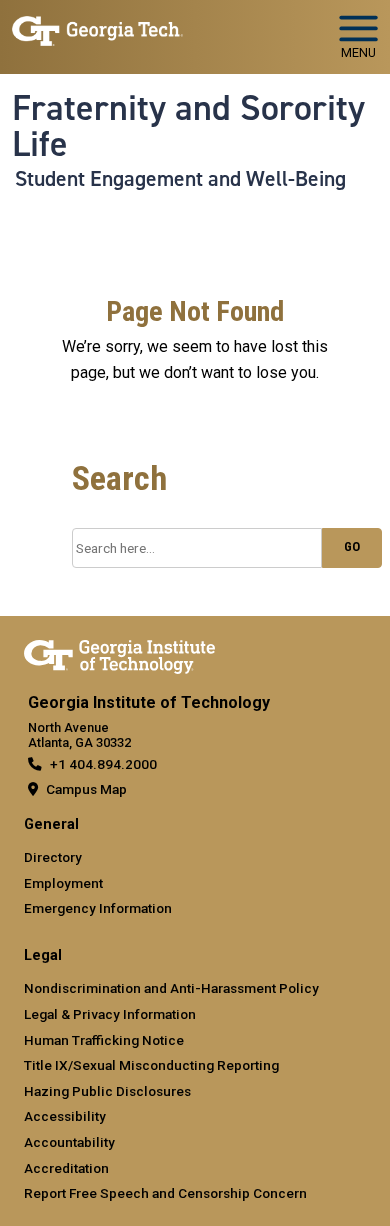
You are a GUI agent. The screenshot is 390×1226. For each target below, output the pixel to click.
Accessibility (65, 1116)
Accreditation (66, 1168)
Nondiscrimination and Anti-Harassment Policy (171, 988)
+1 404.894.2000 (103, 764)
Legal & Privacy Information (110, 1014)
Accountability (69, 1142)
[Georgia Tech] (119, 653)
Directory (53, 857)
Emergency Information (98, 908)
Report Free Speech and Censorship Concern (165, 1193)
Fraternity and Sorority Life (188, 126)
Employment (63, 883)
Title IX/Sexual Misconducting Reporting (151, 1065)
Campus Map (86, 789)
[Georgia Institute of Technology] (97, 28)
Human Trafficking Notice (104, 1040)
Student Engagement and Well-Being (180, 179)
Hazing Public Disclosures (107, 1091)
